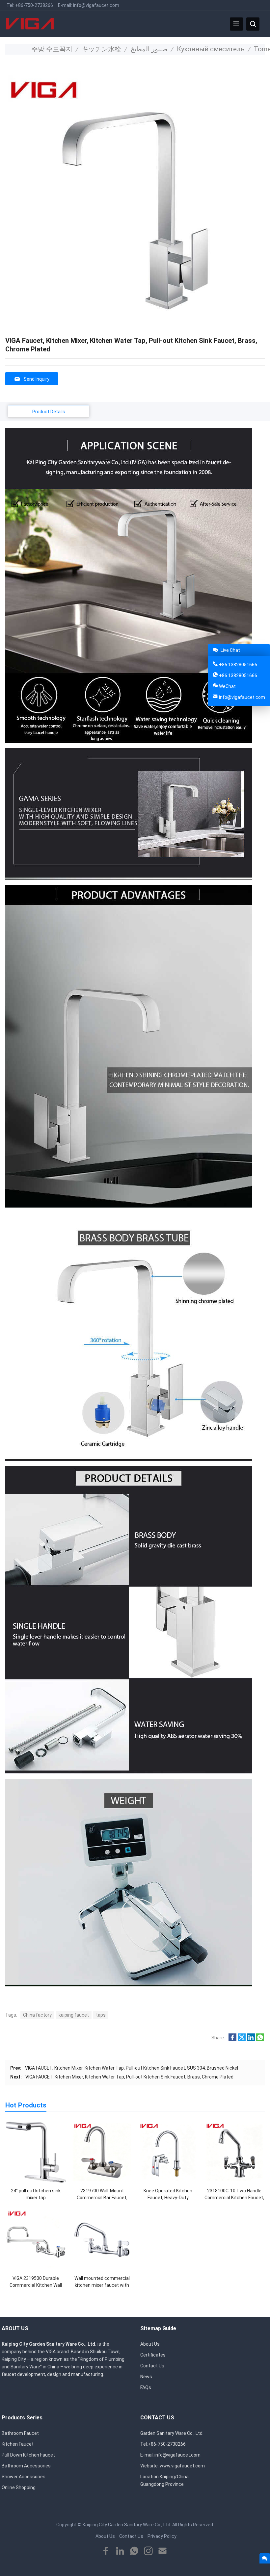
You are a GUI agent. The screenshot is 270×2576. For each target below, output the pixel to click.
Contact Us (152, 2366)
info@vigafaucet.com (96, 5)
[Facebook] (106, 2551)
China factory (37, 2015)
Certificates (153, 2355)
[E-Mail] (162, 2551)
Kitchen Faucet (18, 2444)
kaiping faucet (74, 2015)
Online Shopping (19, 2487)
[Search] (253, 24)
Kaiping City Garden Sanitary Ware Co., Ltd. (127, 2525)
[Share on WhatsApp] (260, 2040)
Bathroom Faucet (20, 2433)
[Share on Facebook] (232, 2040)
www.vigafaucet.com (182, 2466)
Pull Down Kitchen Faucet (28, 2455)
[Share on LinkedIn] (251, 2040)
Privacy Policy (162, 2536)
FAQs (146, 2387)
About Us (150, 2344)
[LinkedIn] (120, 2551)
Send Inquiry (37, 379)
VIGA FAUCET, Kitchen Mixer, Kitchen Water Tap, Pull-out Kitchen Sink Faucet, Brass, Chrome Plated (129, 2077)
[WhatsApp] (134, 2551)
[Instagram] (148, 2551)
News (146, 2377)
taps (101, 2015)
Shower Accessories (24, 2477)
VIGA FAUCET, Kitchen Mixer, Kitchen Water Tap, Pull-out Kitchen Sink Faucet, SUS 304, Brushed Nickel (132, 2068)
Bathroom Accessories (26, 2466)
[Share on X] (242, 2040)
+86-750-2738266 (34, 5)
